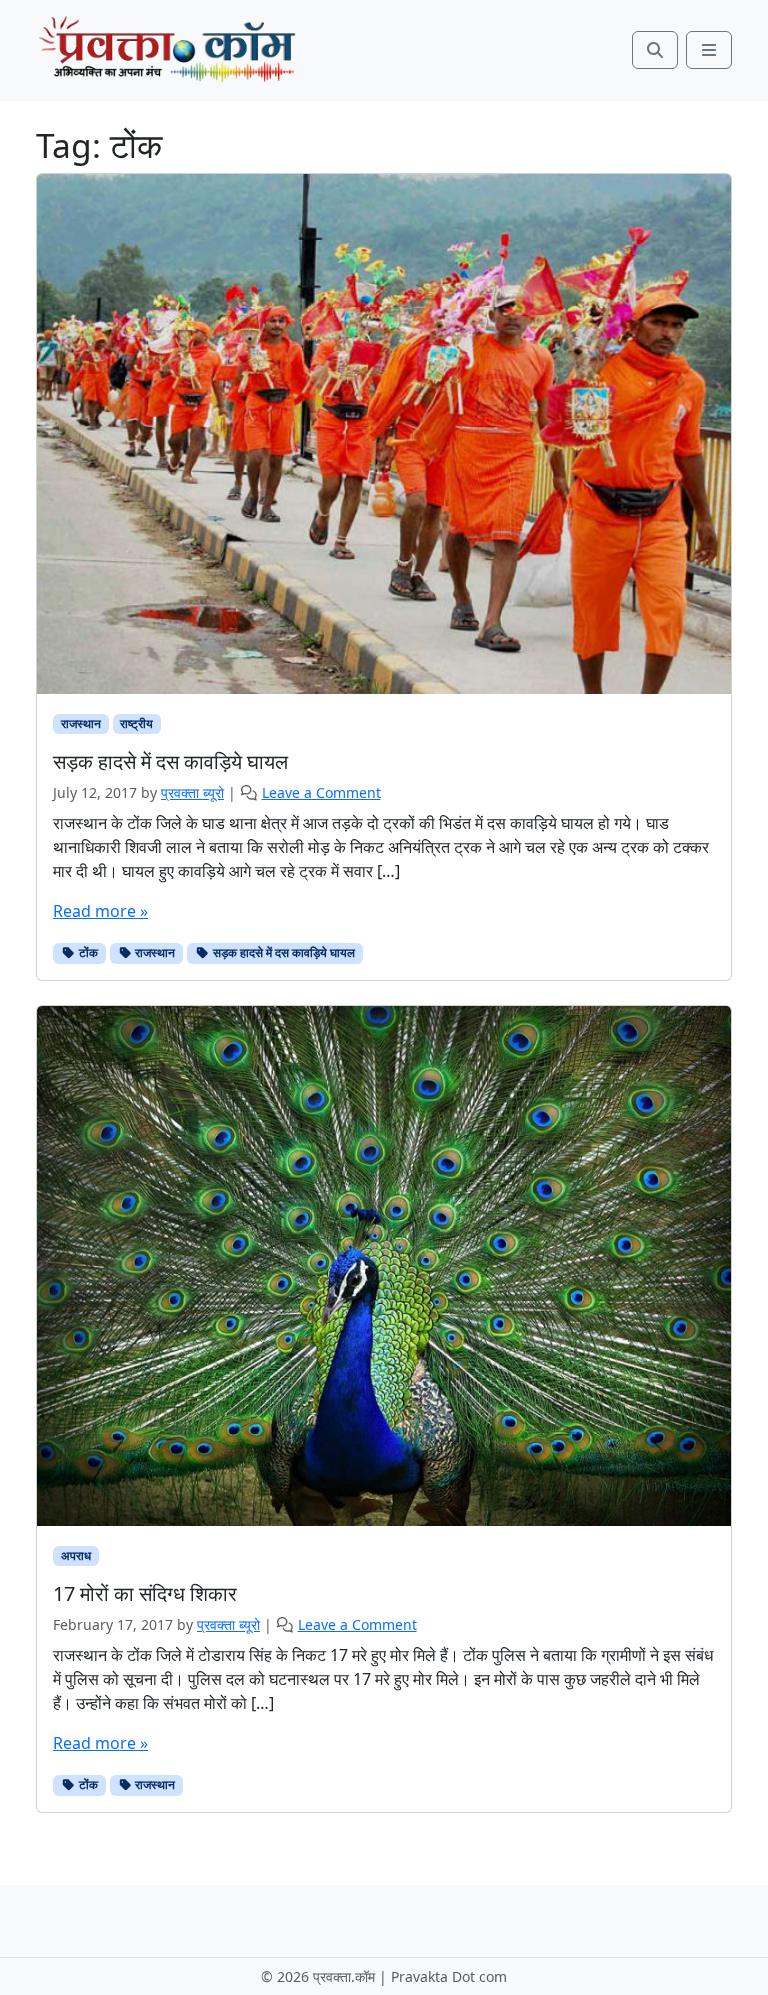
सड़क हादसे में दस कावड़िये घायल (282, 952)
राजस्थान (81, 723)
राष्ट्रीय (136, 723)
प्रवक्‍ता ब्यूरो (192, 792)
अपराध (76, 1555)
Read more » (100, 911)
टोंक (87, 952)
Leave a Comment (321, 792)
